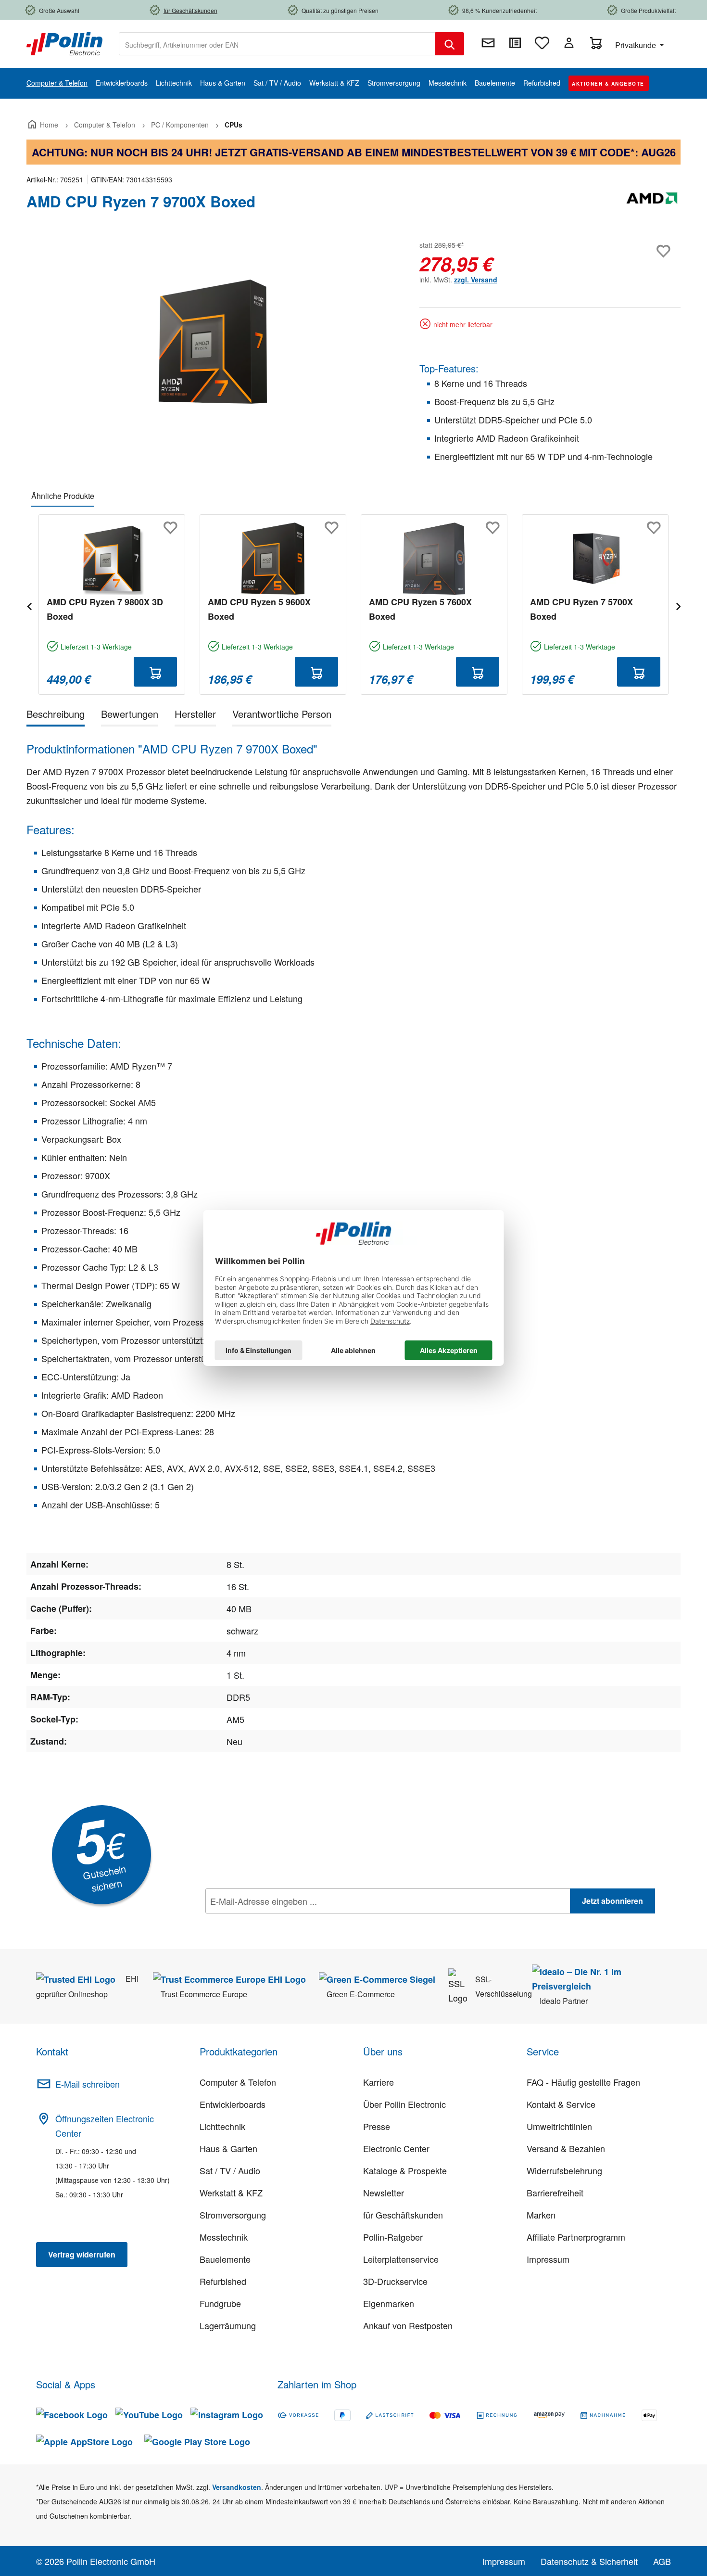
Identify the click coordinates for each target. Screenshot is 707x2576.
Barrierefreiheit (555, 2193)
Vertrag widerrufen (82, 2254)
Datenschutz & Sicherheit (589, 2561)
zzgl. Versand (476, 280)
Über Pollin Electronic (404, 2104)
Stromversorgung (233, 2215)
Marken (541, 2215)
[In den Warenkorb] (155, 672)
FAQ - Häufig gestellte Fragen (583, 2082)
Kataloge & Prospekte (405, 2170)
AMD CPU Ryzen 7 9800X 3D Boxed (105, 609)
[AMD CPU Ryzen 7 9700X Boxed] (213, 342)
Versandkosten (237, 2487)
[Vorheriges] (29, 605)
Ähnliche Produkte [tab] (63, 496)
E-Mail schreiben (88, 2084)
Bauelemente (225, 2259)
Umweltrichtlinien (559, 2126)
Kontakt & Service (561, 2104)
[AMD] (652, 205)
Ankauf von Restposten (408, 2325)
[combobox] (277, 44)
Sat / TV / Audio (230, 2170)
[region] (213, 342)
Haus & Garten (228, 2148)
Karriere (379, 2082)
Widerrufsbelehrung (564, 2170)
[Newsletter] (488, 43)
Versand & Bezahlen (566, 2148)
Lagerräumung (228, 2325)
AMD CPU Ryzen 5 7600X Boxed (420, 609)
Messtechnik (224, 2237)
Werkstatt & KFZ (231, 2193)
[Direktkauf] (515, 43)
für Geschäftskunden (403, 2215)
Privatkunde (637, 45)
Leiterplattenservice (401, 2259)
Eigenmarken (389, 2303)
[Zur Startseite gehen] (64, 43)
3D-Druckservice (395, 2281)
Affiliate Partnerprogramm (576, 2237)
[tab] (56, 716)
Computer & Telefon (238, 2082)
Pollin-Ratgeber (393, 2237)
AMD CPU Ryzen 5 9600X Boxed (259, 609)
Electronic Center (396, 2148)
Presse (377, 2126)
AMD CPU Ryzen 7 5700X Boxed (581, 609)
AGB (662, 2561)
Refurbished (223, 2281)
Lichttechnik (222, 2126)
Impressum (548, 2259)
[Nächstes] (678, 605)
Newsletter (384, 2193)
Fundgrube (220, 2303)
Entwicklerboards (233, 2104)
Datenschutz (267, 1922)
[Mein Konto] (569, 43)
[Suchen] (450, 44)
